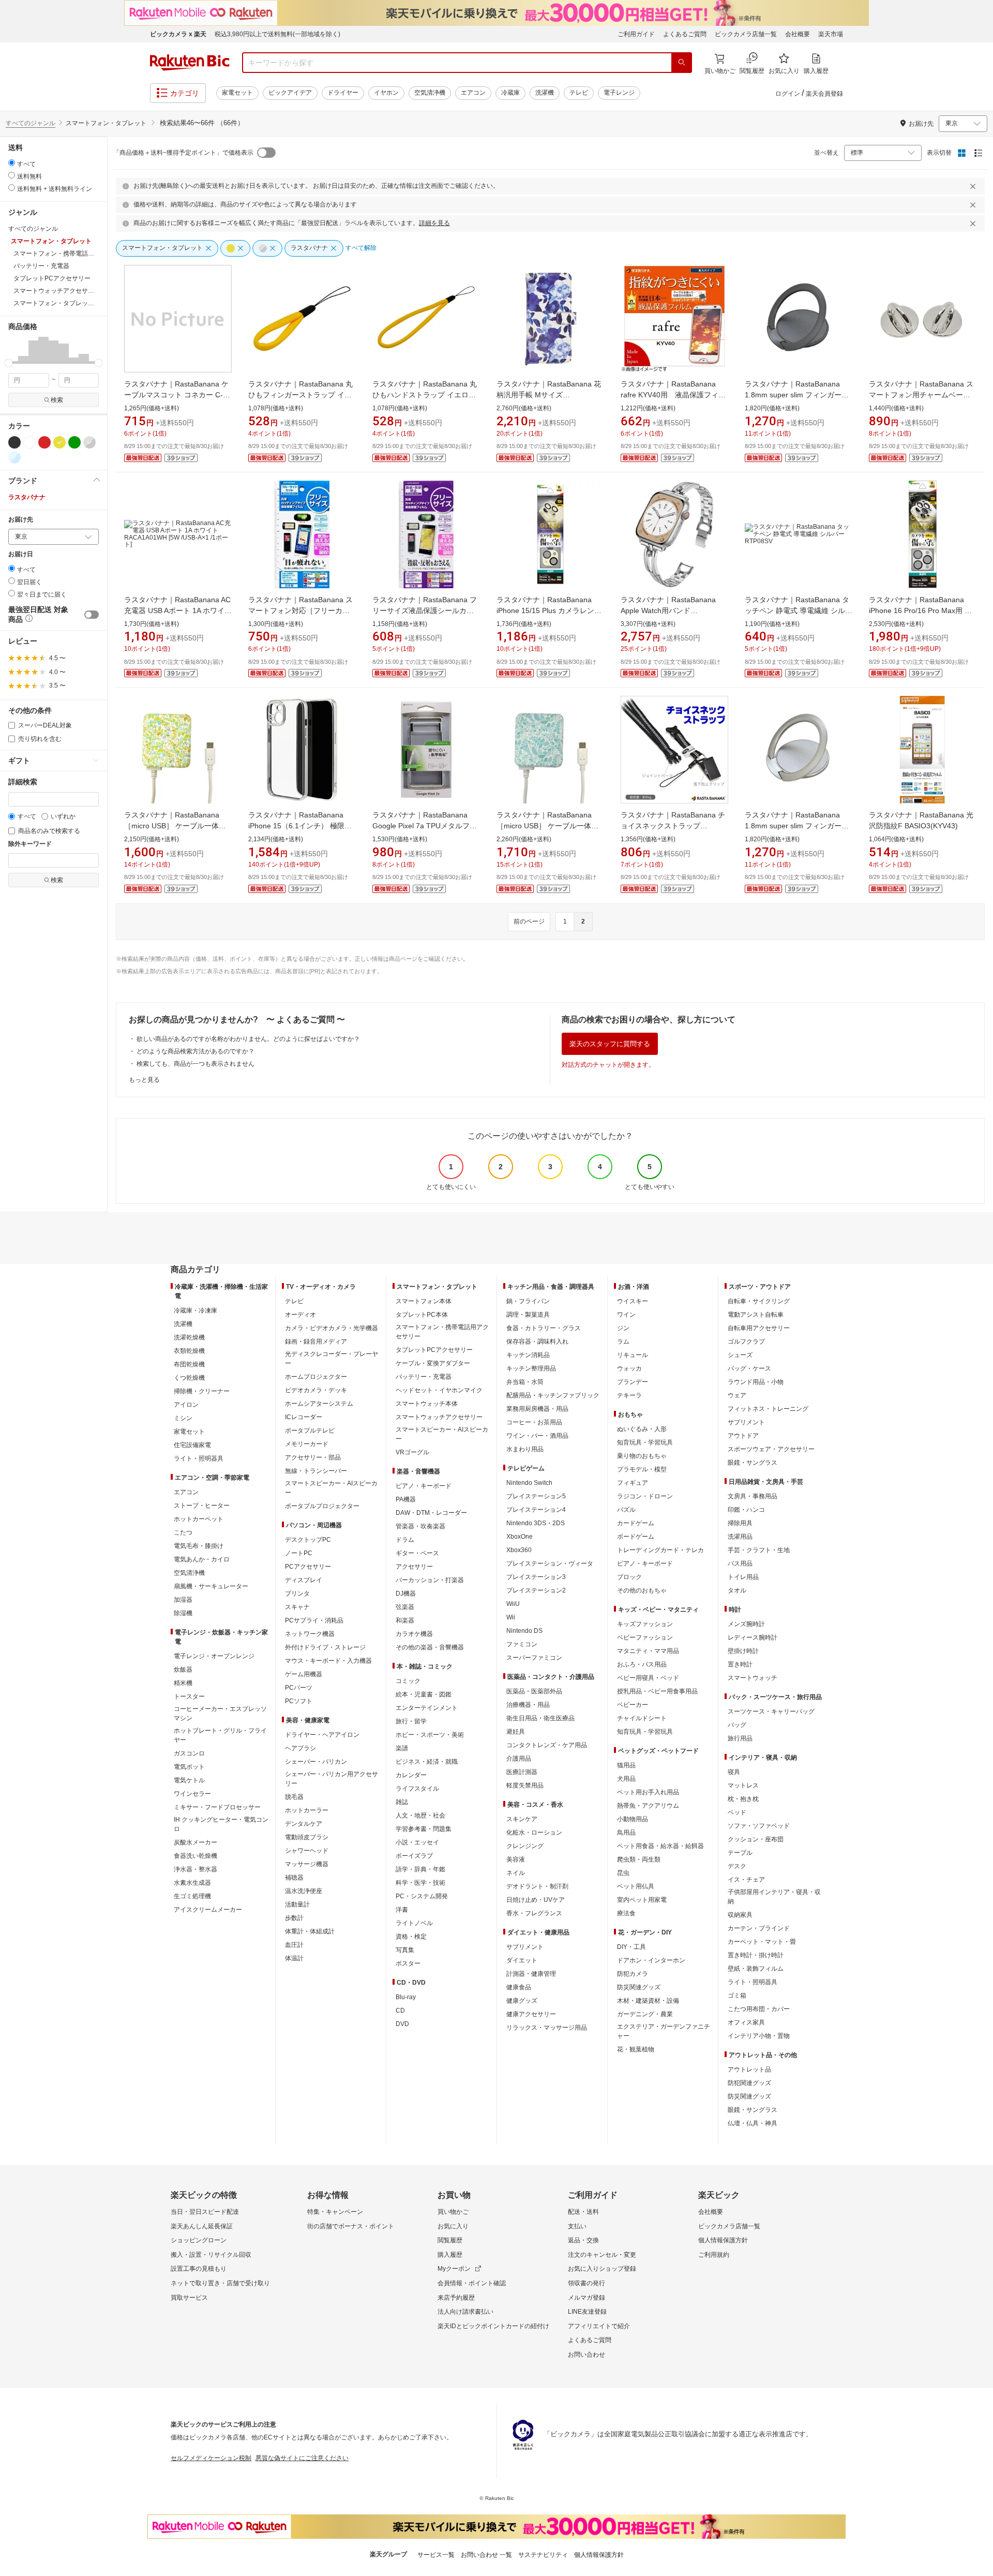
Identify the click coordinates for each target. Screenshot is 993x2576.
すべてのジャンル (31, 123)
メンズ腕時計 (746, 1624)
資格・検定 (411, 1937)
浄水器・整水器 (195, 1869)
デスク (737, 1866)
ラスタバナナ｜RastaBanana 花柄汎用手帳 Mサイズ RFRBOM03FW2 (549, 395)
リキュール (633, 1355)
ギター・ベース (417, 1553)
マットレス (743, 1785)
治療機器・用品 (528, 1705)
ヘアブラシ (300, 1748)
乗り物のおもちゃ (642, 1456)
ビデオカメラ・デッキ (316, 1390)
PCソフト (299, 1701)
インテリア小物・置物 (759, 2036)
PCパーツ (299, 1688)
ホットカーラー (307, 1810)
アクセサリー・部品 (313, 1457)
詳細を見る (434, 223)
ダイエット (522, 1960)
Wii (511, 1617)
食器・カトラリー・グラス (544, 1328)
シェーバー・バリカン (316, 1762)
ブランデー (633, 1382)
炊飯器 (183, 1670)
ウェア (737, 1395)
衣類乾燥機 (189, 1351)
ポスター (408, 1963)
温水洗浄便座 (304, 1891)
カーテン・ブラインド (759, 1928)
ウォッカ (629, 1368)
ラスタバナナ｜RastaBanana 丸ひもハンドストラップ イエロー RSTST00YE (425, 395)
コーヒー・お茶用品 (534, 1422)
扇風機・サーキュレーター (211, 1586)
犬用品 (626, 1779)
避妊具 (516, 1732)
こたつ (183, 1532)
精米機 (183, 1683)
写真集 (405, 1950)
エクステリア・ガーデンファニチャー (664, 2031)
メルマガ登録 (586, 2298)
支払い (577, 2226)
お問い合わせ (586, 2355)
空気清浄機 (430, 93)
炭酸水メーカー (195, 1842)
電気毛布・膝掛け (199, 1546)
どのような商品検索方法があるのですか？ (195, 1051)
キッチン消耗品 (528, 1355)
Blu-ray (406, 1997)
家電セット (237, 93)
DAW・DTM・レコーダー (431, 1513)
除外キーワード (30, 844)
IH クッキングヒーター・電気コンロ (221, 1824)
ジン (623, 1328)
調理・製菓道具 (528, 1315)
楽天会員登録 (824, 94)
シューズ (740, 1355)
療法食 (626, 1913)
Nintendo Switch (529, 1483)
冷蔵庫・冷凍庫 (195, 1311)
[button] (13, 350)
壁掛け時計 (743, 1651)
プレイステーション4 (536, 1510)
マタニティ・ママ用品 (648, 1651)
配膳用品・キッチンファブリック (553, 1395)
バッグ (737, 1725)
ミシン (183, 1418)
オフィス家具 (746, 2022)
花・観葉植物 (636, 2049)
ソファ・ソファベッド (759, 1826)
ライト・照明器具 (199, 1458)
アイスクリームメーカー (208, 1910)
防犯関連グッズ (749, 2083)
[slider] (9, 363)
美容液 (516, 1859)
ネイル (516, 1873)
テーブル (740, 1853)
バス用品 (740, 1564)
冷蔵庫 (510, 93)
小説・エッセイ (417, 1842)
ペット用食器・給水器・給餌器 (660, 1846)
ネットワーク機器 (310, 1634)
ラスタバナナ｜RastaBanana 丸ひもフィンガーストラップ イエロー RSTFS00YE (300, 395)
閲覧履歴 (450, 2240)
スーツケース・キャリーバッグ (771, 1711)
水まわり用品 (525, 1449)
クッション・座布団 (756, 1839)
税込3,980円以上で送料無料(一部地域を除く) (277, 34)
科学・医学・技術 (420, 1883)
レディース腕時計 (753, 1637)
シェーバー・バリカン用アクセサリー (332, 1779)
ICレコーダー (304, 1417)
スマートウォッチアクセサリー (439, 1417)
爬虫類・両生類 (639, 1859)
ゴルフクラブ (746, 1342)
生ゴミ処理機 (192, 1896)
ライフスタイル (417, 1789)
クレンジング (525, 1846)
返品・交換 (583, 2240)
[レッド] (44, 442)
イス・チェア (746, 1880)
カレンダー (411, 1775)
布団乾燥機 (189, 1364)
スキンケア (522, 1819)
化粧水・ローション (534, 1833)
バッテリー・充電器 (424, 1377)
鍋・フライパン (528, 1301)
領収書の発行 (586, 2283)
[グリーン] (74, 442)
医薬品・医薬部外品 (534, 1691)
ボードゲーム (636, 1537)
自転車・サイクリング (759, 1301)
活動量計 (297, 1904)
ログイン (788, 94)
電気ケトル (189, 1780)
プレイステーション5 (536, 1496)
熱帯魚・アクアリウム (648, 1806)
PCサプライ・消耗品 (314, 1620)
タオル (737, 1590)
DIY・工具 (631, 1947)
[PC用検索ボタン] (682, 63)
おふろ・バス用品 (642, 1664)
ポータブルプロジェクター (322, 1506)
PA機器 (406, 1499)
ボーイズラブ (414, 1856)
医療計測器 (522, 1772)
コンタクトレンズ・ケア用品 (547, 1745)
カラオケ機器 (414, 1634)
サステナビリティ (543, 2555)
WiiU (513, 1604)
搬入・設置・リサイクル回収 (211, 2255)
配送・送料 (583, 2212)
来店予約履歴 (456, 2298)
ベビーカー (633, 1705)
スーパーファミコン (534, 1658)
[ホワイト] (29, 442)
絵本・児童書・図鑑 (424, 1694)
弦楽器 (405, 1607)
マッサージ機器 (307, 1864)
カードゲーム (636, 1523)
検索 (57, 400)
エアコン (473, 93)
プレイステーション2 (536, 1590)
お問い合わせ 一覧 (486, 2555)
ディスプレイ (304, 1580)
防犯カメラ (633, 1974)
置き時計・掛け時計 (756, 1955)
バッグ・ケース (749, 1368)
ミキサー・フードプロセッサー (217, 1807)
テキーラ (629, 1395)
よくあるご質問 (685, 34)
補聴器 (294, 1878)
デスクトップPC (308, 1540)
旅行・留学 (411, 1721)
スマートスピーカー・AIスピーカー (331, 1488)
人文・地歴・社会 (420, 1815)
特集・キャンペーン (335, 2212)
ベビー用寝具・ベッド (648, 1678)
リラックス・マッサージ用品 (547, 2028)
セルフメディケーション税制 (211, 2458)
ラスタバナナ (27, 497)
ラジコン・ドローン (645, 1496)
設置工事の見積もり (199, 2269)
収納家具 (740, 1915)
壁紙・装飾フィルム (756, 1969)
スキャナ (297, 1607)
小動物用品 (633, 1819)
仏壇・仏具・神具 (753, 2123)
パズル (626, 1510)
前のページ (529, 921)
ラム (623, 1342)
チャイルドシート (642, 1718)
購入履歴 (450, 2255)
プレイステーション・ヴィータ (550, 1564)
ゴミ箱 (737, 1996)
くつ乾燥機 (189, 1378)
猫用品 (626, 1765)
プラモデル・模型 (642, 1469)
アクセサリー (414, 1567)
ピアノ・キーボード (424, 1486)
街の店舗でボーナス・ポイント (351, 2226)
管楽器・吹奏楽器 (420, 1526)
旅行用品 (740, 1738)
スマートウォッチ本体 (427, 1404)
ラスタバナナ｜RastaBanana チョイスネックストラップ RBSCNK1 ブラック (673, 826)
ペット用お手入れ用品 (648, 1792)
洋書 (402, 1910)
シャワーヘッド (307, 1851)
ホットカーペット (199, 1519)
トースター (189, 1696)
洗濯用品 (740, 1537)
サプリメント (525, 1947)
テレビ (579, 93)
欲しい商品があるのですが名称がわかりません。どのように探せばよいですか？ (248, 1039)
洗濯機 (545, 93)
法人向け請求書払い (465, 2312)
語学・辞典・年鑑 (420, 1869)
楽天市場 (831, 34)
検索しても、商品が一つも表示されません (195, 1064)
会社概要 (798, 34)
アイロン (186, 1405)
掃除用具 (740, 1523)
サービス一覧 (436, 2555)
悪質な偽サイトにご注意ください (302, 2458)
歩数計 (294, 1918)
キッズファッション (645, 1624)
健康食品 (519, 1987)
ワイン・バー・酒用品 (537, 1436)
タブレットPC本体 (422, 1315)
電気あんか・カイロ (202, 1559)
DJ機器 (406, 1594)
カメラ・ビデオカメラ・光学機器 (332, 1328)
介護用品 (519, 1759)
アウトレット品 (749, 2069)
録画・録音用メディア (316, 1342)
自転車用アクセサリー (759, 1328)
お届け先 (21, 520)
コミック (408, 1681)
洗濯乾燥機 (189, 1337)
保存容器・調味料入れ (537, 1342)
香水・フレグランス (534, 1913)
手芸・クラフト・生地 (759, 1550)
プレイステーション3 (536, 1577)
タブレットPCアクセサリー (434, 1350)
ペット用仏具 (636, 1886)
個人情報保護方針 (723, 2240)
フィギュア (633, 1483)
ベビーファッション (645, 1637)
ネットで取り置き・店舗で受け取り (220, 2283)
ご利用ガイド (636, 34)
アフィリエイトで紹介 (599, 2326)
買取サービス (189, 2298)
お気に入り (453, 2226)
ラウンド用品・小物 (756, 1382)
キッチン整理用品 (531, 1368)
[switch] (92, 615)
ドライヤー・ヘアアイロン (322, 1735)
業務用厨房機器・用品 (537, 1409)
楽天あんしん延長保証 (202, 2226)
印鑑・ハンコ (746, 1510)
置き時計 (740, 1664)
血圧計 (294, 1945)
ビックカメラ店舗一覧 (746, 34)
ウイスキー (633, 1301)
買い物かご (453, 2212)
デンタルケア (304, 1824)
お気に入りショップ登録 (602, 2269)
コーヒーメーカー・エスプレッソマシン (220, 1714)
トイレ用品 (743, 1577)
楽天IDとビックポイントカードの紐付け (493, 2326)
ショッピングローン (199, 2240)
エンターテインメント (427, 1708)
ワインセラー (192, 1794)
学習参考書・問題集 (424, 1829)
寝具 (734, 1772)
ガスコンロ (189, 1753)
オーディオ (300, 1315)
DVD (402, 2024)
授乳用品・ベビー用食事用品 (657, 1691)
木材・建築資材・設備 (648, 2001)
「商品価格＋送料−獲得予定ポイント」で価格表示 (183, 153)
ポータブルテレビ (310, 1431)
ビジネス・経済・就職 (427, 1762)
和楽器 (405, 1620)
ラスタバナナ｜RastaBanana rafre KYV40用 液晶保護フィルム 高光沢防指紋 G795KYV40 (674, 395)
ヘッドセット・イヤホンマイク (439, 1390)
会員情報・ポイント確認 (472, 2283)
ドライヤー (343, 93)
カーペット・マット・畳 (762, 1942)
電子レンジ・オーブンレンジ (214, 1656)
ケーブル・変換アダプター (433, 1363)
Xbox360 (519, 1550)
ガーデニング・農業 (645, 2014)
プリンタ (297, 1594)
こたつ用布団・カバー (759, 2009)
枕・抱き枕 (743, 1799)
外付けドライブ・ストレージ (325, 1647)
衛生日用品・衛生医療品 (540, 1718)
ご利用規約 (714, 2255)
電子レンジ (619, 93)
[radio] (12, 163)
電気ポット (189, 1767)
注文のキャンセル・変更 (602, 2255)
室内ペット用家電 (642, 1900)
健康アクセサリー (531, 2014)
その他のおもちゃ (642, 1590)
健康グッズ (522, 2001)
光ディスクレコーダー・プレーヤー (332, 1359)
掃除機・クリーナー (202, 1391)
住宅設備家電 (192, 1445)
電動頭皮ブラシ (307, 1837)
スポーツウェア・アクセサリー (771, 1449)
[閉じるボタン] (974, 186)
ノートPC (299, 1553)
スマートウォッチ (753, 1678)
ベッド (737, 1812)
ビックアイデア (290, 93)
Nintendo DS (524, 1631)
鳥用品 (626, 1833)
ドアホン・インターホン (651, 1960)
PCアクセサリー (308, 1567)
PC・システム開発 (422, 1896)
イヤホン (386, 93)
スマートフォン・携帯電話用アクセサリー (442, 1332)
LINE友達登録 (587, 2312)
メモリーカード (307, 1444)
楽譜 (402, 1748)
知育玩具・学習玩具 (645, 1442)
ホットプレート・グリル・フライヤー (220, 1735)
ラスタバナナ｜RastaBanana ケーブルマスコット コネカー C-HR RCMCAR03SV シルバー (176, 395)
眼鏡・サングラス (753, 1463)
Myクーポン (454, 2269)
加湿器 (183, 1600)
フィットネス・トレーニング (768, 1409)
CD (400, 2011)
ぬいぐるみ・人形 (642, 1429)
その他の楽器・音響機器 (430, 1647)
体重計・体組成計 (310, 1931)
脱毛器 (294, 1797)
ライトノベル (414, 1923)
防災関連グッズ (639, 1987)
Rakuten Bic (190, 63)
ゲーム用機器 (304, 1674)
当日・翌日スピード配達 (205, 2212)
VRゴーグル (412, 1452)
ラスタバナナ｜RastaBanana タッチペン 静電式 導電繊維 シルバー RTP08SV (799, 611)
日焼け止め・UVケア (536, 1900)
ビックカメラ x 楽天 (178, 34)
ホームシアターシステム (319, 1404)
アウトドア (743, 1436)
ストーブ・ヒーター (202, 1506)
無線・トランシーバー (316, 1471)
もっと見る (144, 1080)
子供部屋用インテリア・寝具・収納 (774, 1897)
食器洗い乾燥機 (195, 1856)
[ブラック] (14, 442)
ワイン (626, 1315)
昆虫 (623, 1873)
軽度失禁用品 (525, 1785)
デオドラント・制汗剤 (537, 1886)
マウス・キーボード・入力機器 (328, 1661)
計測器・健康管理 (531, 1974)
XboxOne (520, 1537)
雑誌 (402, 1802)
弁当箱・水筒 (525, 1382)
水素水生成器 (192, 1883)
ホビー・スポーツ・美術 (430, 1735)
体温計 (294, 1958)
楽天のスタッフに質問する (610, 1044)
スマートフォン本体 (424, 1301)
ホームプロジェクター (316, 1377)
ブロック (629, 1577)
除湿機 (183, 1613)
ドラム (405, 1540)
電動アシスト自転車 (756, 1315)
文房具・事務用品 (753, 1496)
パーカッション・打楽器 (430, 1580)
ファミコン (522, 1644)
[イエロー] (59, 442)
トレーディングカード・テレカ (660, 1550)
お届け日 (21, 554)
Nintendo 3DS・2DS (536, 1523)
